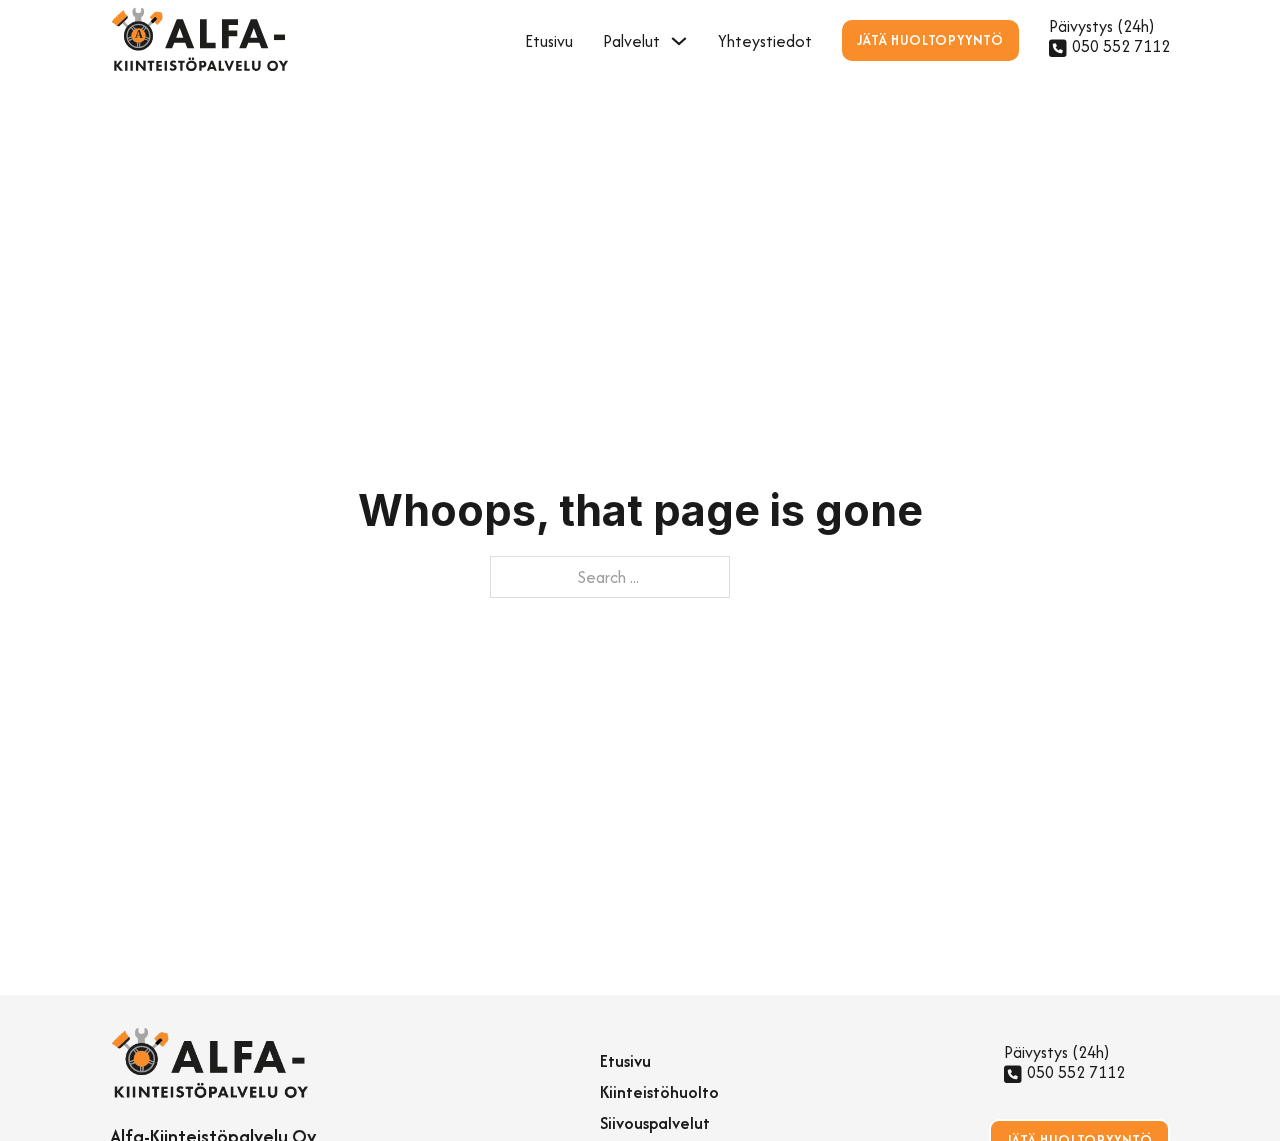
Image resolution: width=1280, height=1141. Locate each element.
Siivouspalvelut (655, 1123)
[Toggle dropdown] (679, 41)
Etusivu (549, 41)
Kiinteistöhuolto (659, 1092)
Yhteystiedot (765, 41)
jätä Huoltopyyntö (930, 40)
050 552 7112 (1121, 46)
